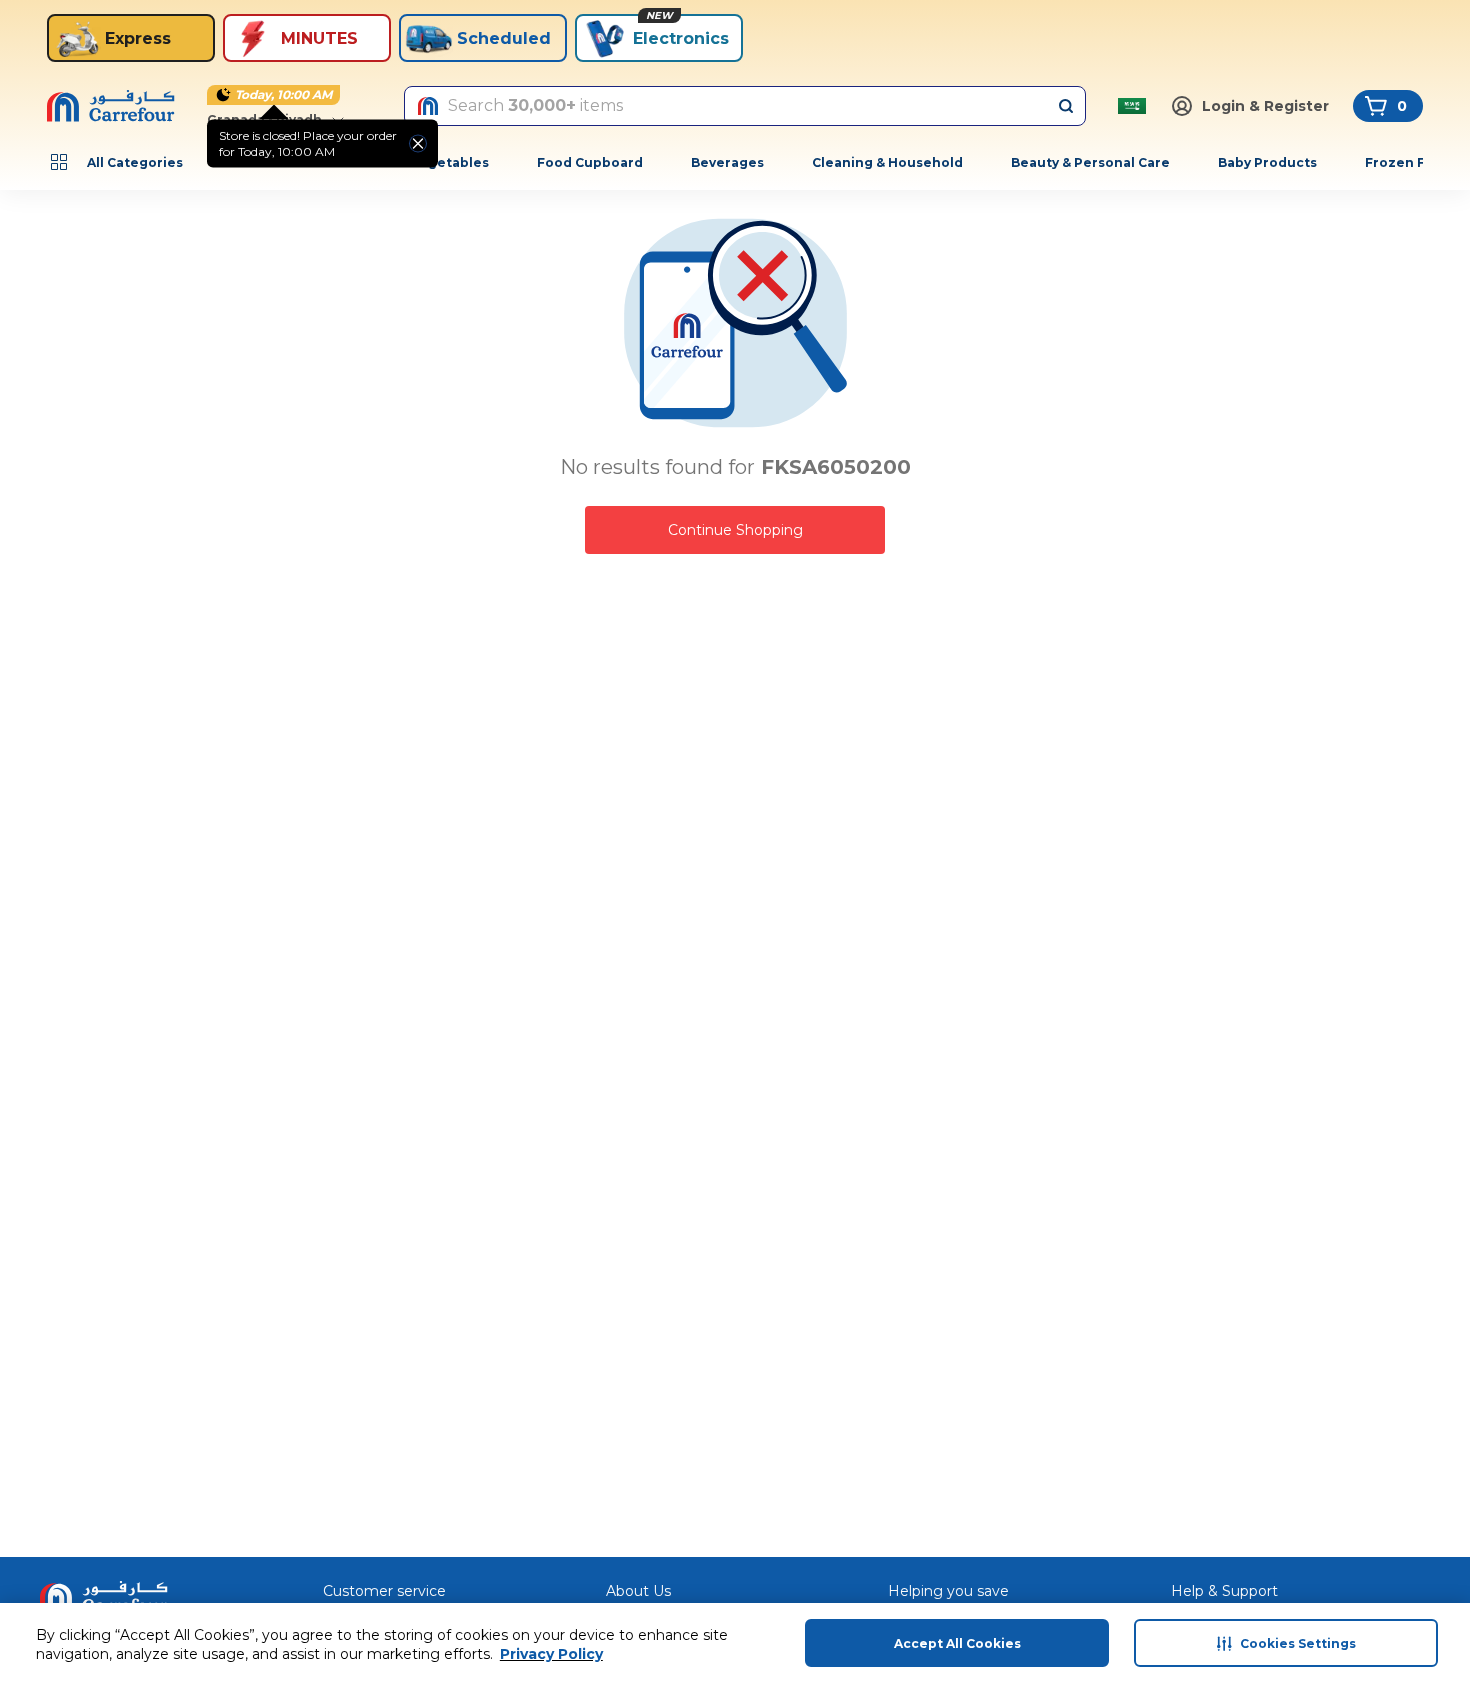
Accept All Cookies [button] (957, 1643)
